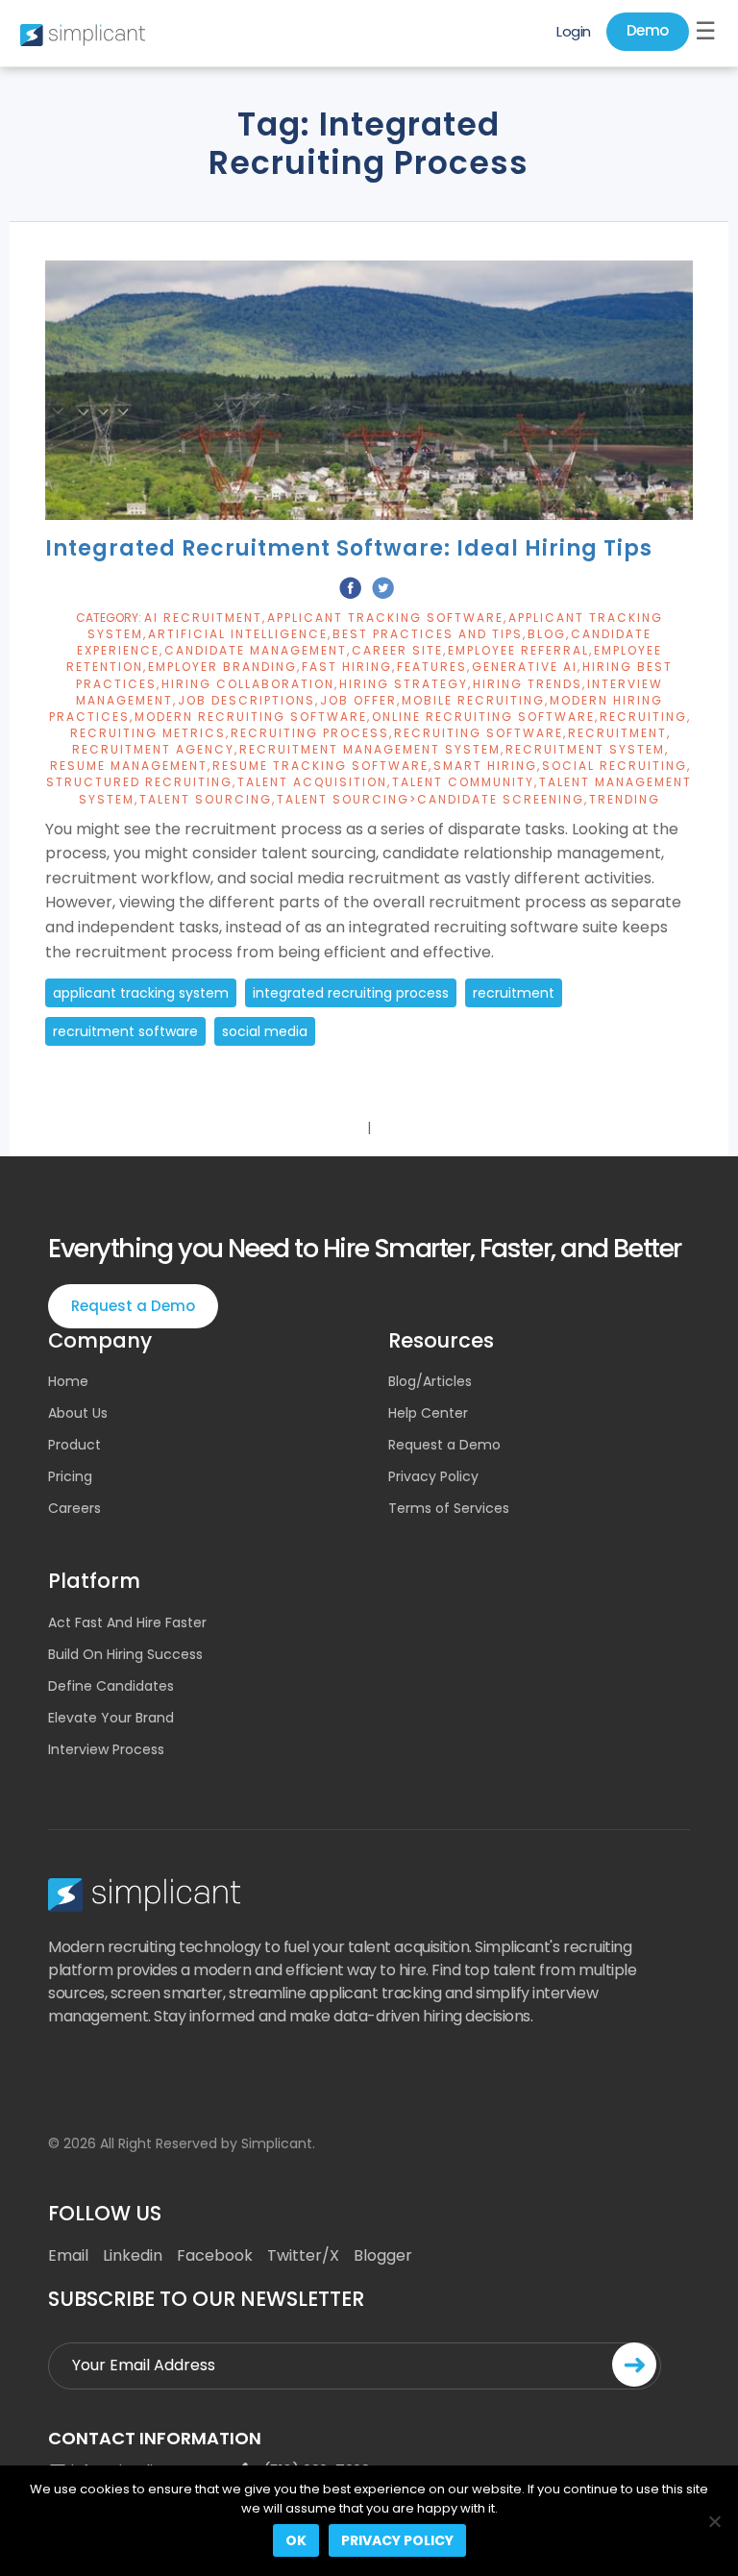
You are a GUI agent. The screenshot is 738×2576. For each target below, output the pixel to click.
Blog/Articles (430, 1381)
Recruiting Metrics (148, 733)
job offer (358, 700)
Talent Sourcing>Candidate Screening (430, 799)
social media (265, 1031)
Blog (547, 634)
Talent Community (463, 782)
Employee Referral (518, 650)
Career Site (397, 650)
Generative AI (525, 667)
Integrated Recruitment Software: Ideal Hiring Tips (349, 548)
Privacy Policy (433, 1476)
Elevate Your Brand (111, 1718)
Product (74, 1445)
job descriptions (246, 700)
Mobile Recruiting (473, 700)
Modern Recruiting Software (251, 717)
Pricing (70, 1476)
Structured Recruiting (139, 782)
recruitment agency (153, 749)
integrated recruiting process (351, 993)
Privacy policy (397, 2540)
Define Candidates (111, 1686)
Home (68, 1381)
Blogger (383, 2255)
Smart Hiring (485, 766)
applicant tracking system (141, 993)
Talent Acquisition (312, 782)
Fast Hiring (347, 667)
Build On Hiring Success (125, 1654)
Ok (296, 2540)
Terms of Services (449, 1508)
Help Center (428, 1413)
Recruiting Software (479, 733)
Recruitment (617, 733)
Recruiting (643, 717)
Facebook (215, 2255)
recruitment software (125, 1031)
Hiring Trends (528, 684)
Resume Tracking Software (320, 766)
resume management (129, 766)
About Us (78, 1413)
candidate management (256, 650)
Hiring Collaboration (248, 684)
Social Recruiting (615, 766)
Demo (648, 30)
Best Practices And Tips (428, 634)
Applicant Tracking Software (385, 618)
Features (432, 667)
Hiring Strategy (404, 684)
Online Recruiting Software (483, 717)
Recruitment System (585, 749)
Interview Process (106, 1749)
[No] (714, 2521)
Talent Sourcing (206, 799)
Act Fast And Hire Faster (127, 1622)
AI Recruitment (203, 618)
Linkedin (133, 2255)
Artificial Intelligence (238, 634)
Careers (74, 1508)
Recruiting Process (310, 733)
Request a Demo (133, 1306)
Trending (625, 799)
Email (68, 2255)
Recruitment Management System (370, 749)
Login (574, 31)
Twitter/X (303, 2255)
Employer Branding (222, 667)
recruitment (514, 993)
